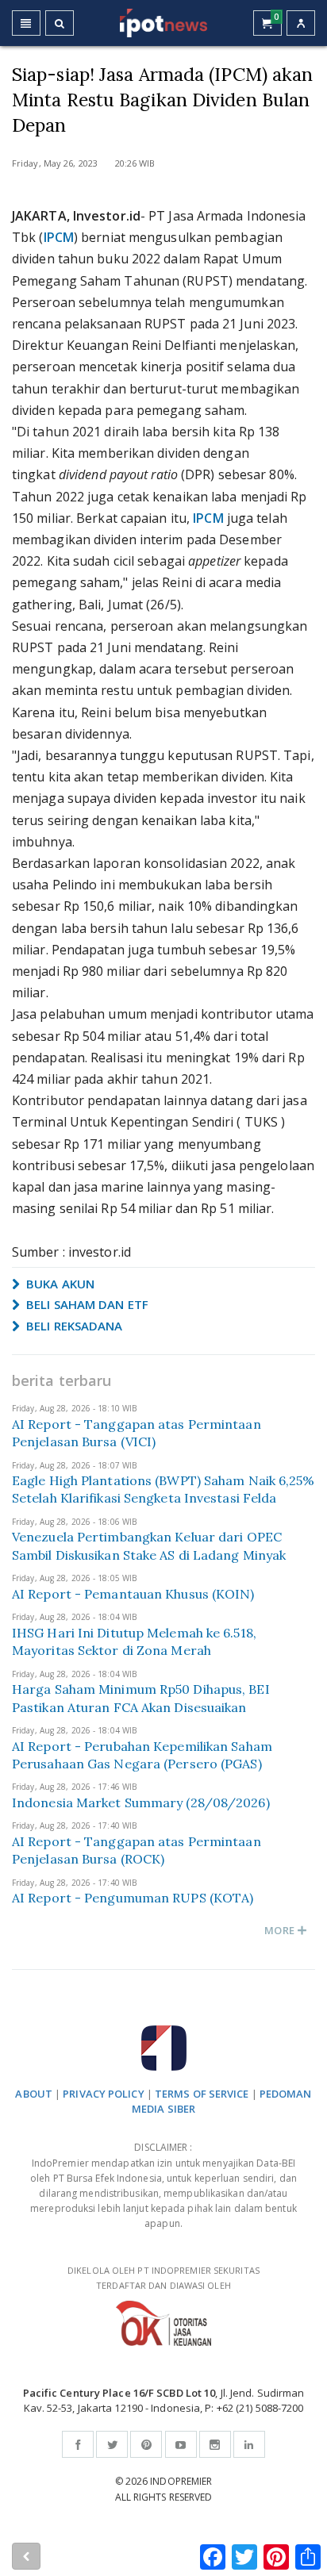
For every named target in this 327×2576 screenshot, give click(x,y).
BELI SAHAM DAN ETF (86, 1304)
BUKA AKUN (59, 1284)
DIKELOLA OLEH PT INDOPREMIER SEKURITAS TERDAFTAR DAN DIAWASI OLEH (163, 2278)
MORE (281, 1930)
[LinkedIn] (249, 2444)
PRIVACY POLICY (103, 2094)
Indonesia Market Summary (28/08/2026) (141, 1802)
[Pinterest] (146, 2444)
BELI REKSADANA (73, 1326)
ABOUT (34, 2094)
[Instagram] (215, 2444)
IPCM (59, 237)
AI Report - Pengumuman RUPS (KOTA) (133, 1898)
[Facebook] (78, 2444)
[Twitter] (112, 2444)
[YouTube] (181, 2444)
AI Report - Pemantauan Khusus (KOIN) (133, 1594)
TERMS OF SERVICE (202, 2094)
